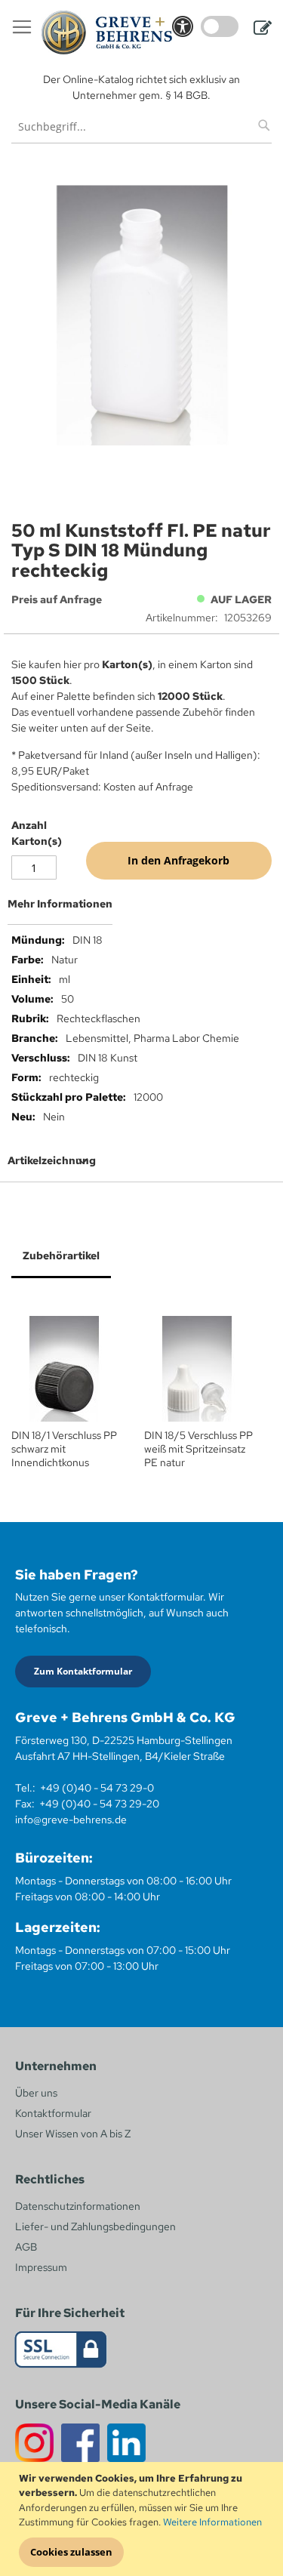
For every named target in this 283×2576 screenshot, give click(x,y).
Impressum (41, 2267)
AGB (26, 2247)
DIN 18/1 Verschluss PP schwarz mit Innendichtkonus (64, 1449)
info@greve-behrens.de (71, 1820)
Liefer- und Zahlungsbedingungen (95, 2226)
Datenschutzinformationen (78, 2206)
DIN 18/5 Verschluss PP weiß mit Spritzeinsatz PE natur (198, 1449)
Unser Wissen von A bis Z (73, 2134)
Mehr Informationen (60, 904)
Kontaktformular (53, 2113)
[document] (143, 2519)
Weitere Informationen (212, 2522)
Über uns (36, 2093)
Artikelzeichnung (52, 1160)
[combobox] (141, 126)
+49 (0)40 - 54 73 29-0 (97, 1788)
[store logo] (107, 32)
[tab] (141, 910)
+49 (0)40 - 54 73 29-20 (99, 1804)
